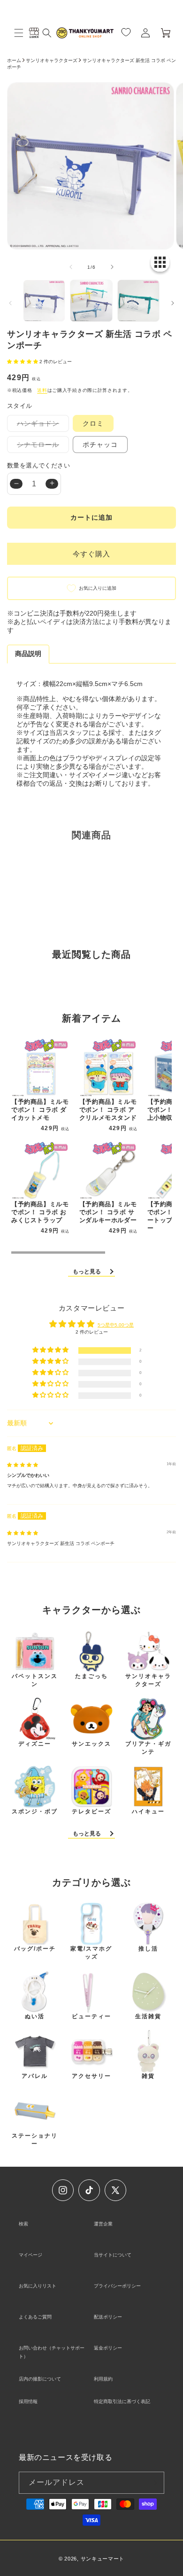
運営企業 (103, 2224)
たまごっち (91, 1676)
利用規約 (103, 2379)
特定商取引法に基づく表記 (122, 2401)
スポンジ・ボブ (35, 1811)
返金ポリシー (108, 2348)
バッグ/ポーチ (35, 1949)
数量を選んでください (38, 465)
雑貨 (148, 2076)
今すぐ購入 (91, 554)
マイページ (30, 2255)
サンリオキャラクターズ (52, 60)
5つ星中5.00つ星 (116, 1325)
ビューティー (91, 2016)
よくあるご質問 (35, 2317)
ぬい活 (35, 2016)
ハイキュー (148, 1811)
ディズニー (35, 1744)
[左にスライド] (71, 267)
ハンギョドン (41, 425)
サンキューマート (103, 2559)
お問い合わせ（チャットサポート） (52, 2352)
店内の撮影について (40, 2379)
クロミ (93, 423)
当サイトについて (113, 2255)
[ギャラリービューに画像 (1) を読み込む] (44, 301)
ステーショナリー (35, 2140)
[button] (19, 33)
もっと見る (87, 1272)
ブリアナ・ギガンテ (148, 1748)
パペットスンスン (35, 1680)
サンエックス (91, 1744)
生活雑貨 (148, 2016)
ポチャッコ (100, 445)
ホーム (14, 60)
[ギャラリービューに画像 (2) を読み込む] (91, 301)
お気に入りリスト (38, 2286)
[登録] (153, 2483)
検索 (23, 2224)
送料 (42, 390)
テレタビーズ (91, 1811)
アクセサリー (91, 2076)
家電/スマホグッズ (91, 1953)
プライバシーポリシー (117, 2286)
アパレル (35, 2076)
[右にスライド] (112, 267)
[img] (23, 1465)
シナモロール (41, 447)
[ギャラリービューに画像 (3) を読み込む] (138, 301)
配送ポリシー (108, 2317)
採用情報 (28, 2401)
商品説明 (28, 654)
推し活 (148, 1949)
